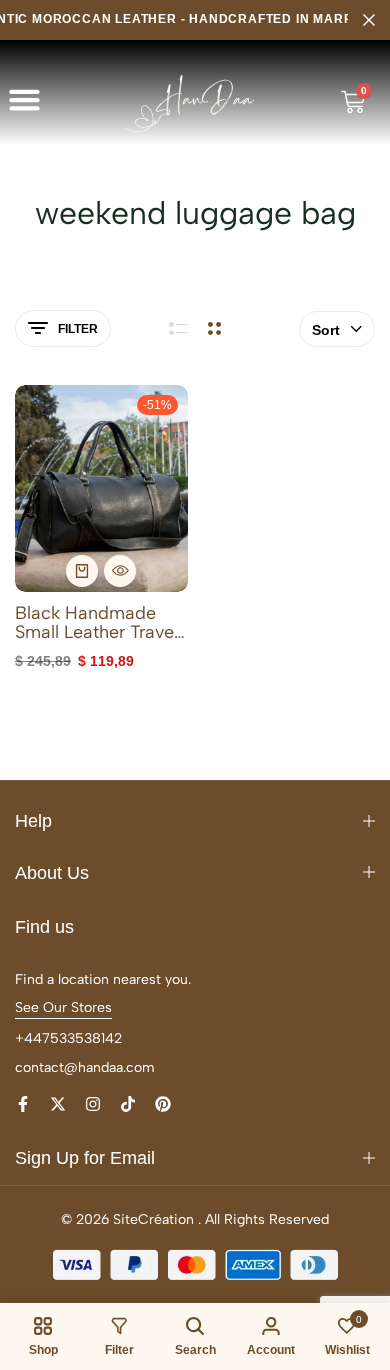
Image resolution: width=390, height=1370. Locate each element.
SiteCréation (153, 1219)
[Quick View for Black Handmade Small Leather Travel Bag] (120, 571)
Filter (78, 329)
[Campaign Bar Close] (369, 20)
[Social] (23, 1104)
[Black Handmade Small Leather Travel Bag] (101, 488)
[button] (25, 100)
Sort (326, 330)
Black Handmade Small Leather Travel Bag (96, 623)
